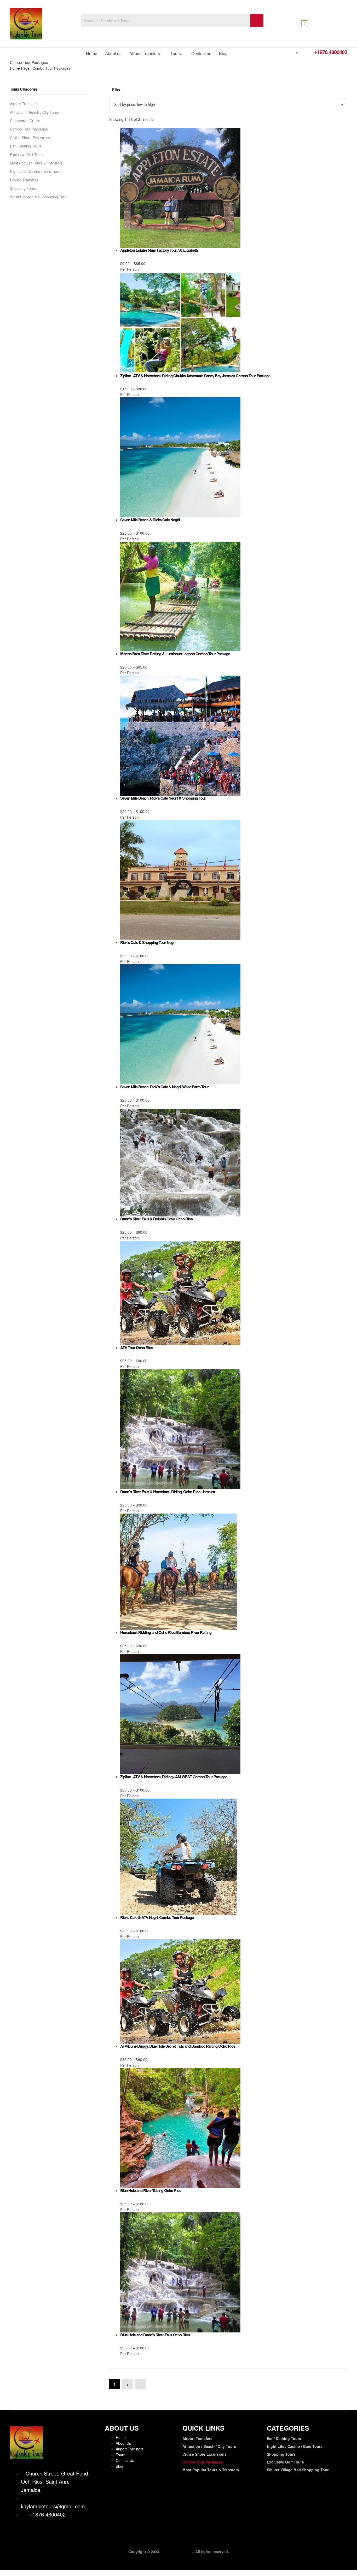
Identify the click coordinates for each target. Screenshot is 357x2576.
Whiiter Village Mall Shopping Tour (38, 197)
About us (113, 53)
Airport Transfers (145, 53)
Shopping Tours (23, 188)
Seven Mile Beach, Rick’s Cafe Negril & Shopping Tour (163, 798)
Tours (176, 53)
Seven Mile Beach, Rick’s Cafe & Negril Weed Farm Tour (164, 1087)
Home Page (20, 68)
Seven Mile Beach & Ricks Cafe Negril (150, 520)
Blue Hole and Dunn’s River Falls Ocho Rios (155, 2335)
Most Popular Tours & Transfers (36, 163)
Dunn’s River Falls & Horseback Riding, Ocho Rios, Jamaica (168, 1492)
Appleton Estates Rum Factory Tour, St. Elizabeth (159, 250)
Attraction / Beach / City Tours (34, 112)
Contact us (201, 53)
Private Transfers (24, 180)
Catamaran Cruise (25, 121)
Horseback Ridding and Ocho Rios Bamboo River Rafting (166, 1632)
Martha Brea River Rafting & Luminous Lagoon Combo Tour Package (175, 654)
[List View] (115, 95)
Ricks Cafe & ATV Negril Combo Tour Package (157, 1917)
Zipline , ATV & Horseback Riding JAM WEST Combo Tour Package (174, 1777)
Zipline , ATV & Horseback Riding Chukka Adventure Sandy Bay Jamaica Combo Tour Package (195, 376)
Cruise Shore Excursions (30, 138)
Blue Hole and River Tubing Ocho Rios (151, 2190)
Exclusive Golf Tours (27, 155)
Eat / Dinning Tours (26, 146)
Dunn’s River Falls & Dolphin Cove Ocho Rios (156, 1219)
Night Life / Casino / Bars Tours (36, 171)
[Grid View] (111, 95)
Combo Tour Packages (29, 129)
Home (92, 53)
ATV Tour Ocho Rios (137, 1348)
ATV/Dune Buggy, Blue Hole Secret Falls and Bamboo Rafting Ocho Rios (178, 2046)
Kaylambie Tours (177, 2551)
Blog (223, 53)
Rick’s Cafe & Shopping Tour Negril (148, 942)
